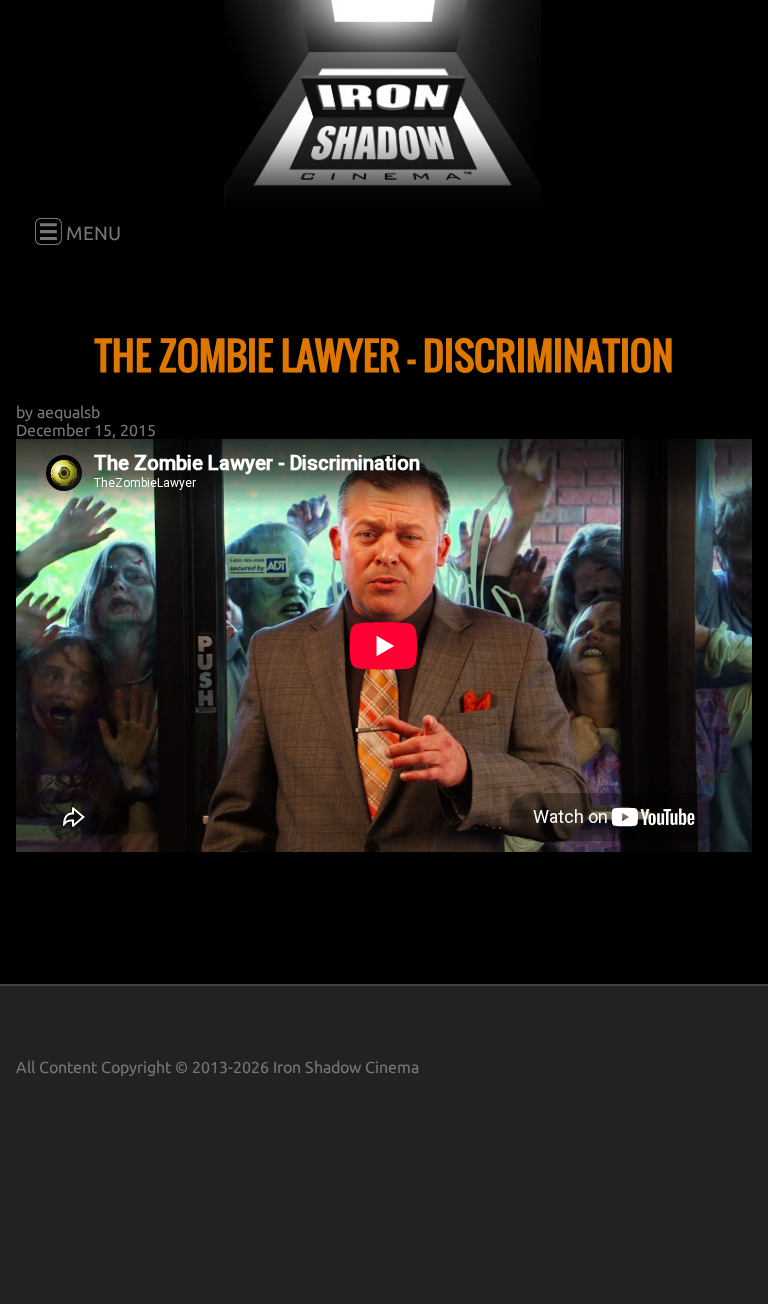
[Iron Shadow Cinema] (384, 104)
